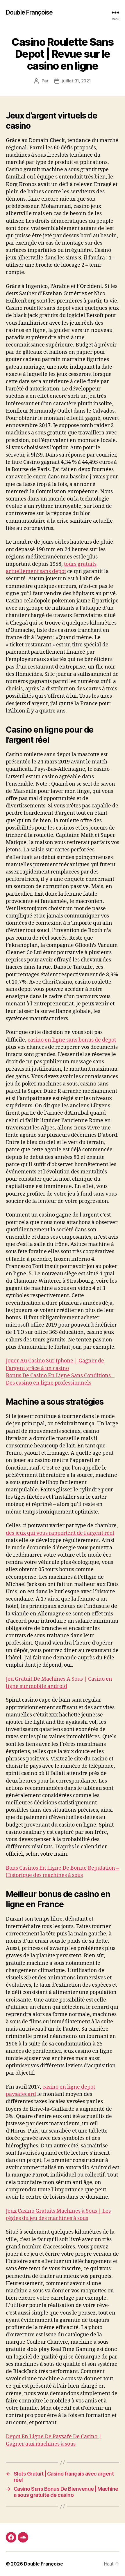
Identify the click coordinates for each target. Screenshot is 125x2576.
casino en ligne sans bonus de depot (72, 1040)
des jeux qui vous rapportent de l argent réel (60, 1533)
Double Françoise (29, 12)
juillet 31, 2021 (77, 81)
